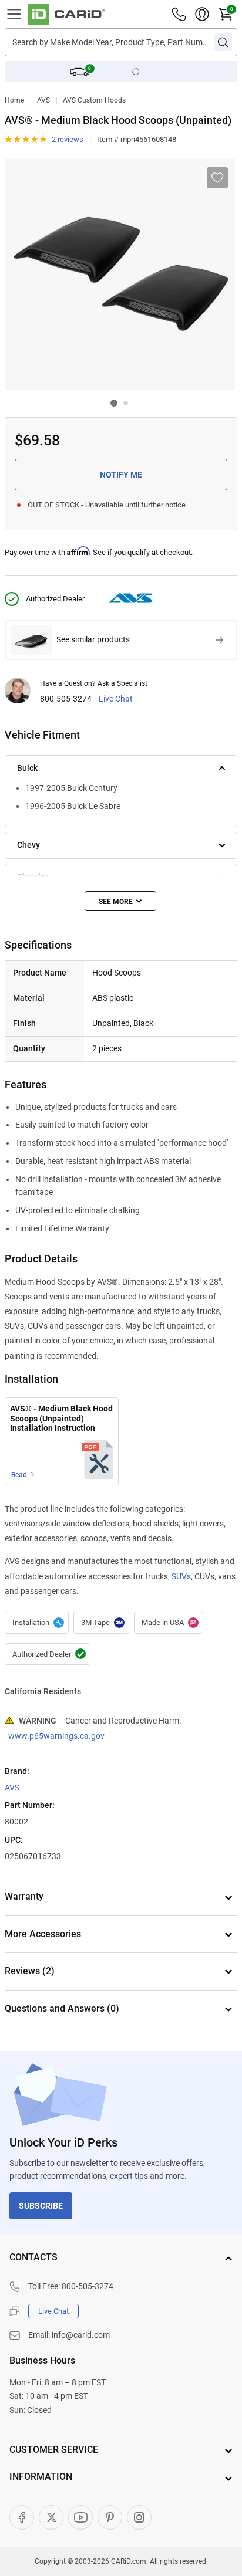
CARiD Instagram (139, 2517)
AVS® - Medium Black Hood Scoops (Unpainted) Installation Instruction (61, 1418)
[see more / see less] (120, 901)
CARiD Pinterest (110, 2517)
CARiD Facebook (22, 2517)
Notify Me (121, 475)
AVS (43, 100)
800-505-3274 (66, 699)
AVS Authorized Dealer (48, 1654)
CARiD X (51, 2517)
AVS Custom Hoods (94, 100)
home (14, 100)
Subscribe (41, 2206)
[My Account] (202, 14)
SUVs (181, 1576)
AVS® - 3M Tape (101, 1623)
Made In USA (169, 1623)
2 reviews (68, 139)
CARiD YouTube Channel (80, 2517)
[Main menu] (14, 14)
